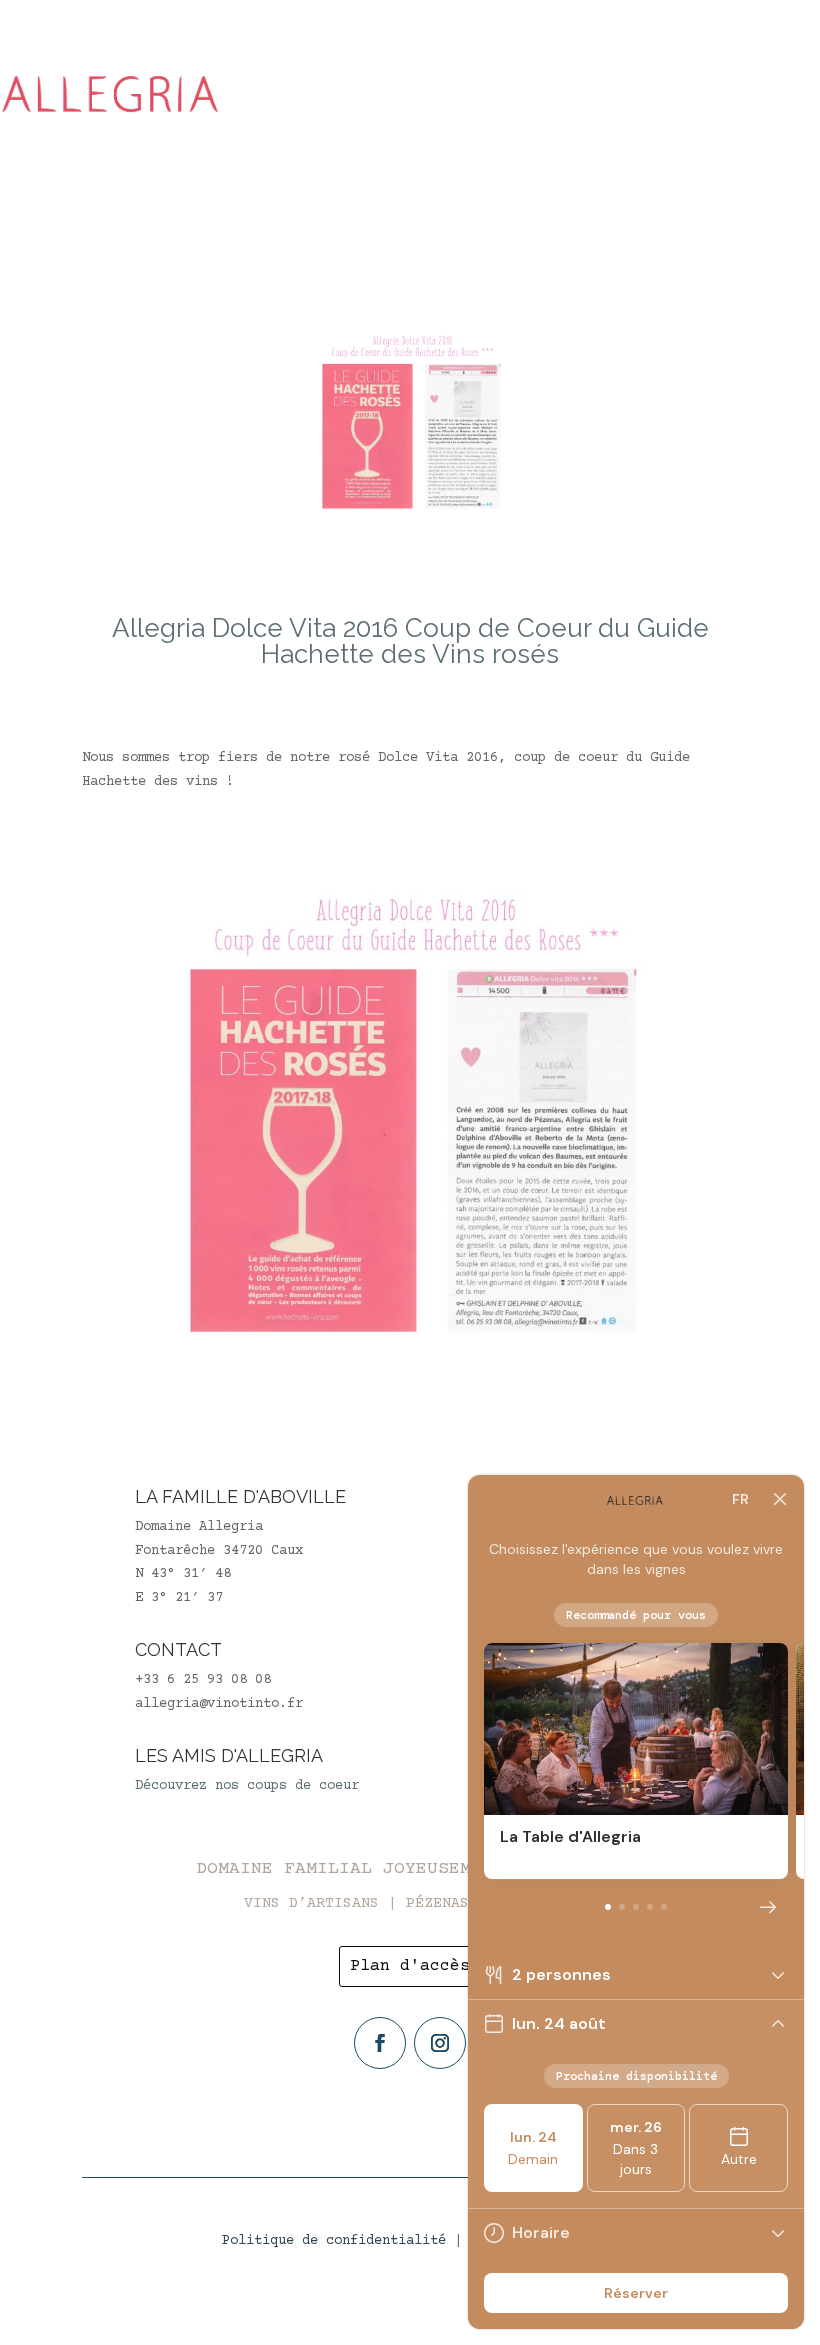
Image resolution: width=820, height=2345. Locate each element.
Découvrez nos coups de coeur (247, 1786)
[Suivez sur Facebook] (380, 2043)
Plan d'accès (410, 1966)
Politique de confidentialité (334, 2241)
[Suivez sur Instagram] (440, 2043)
